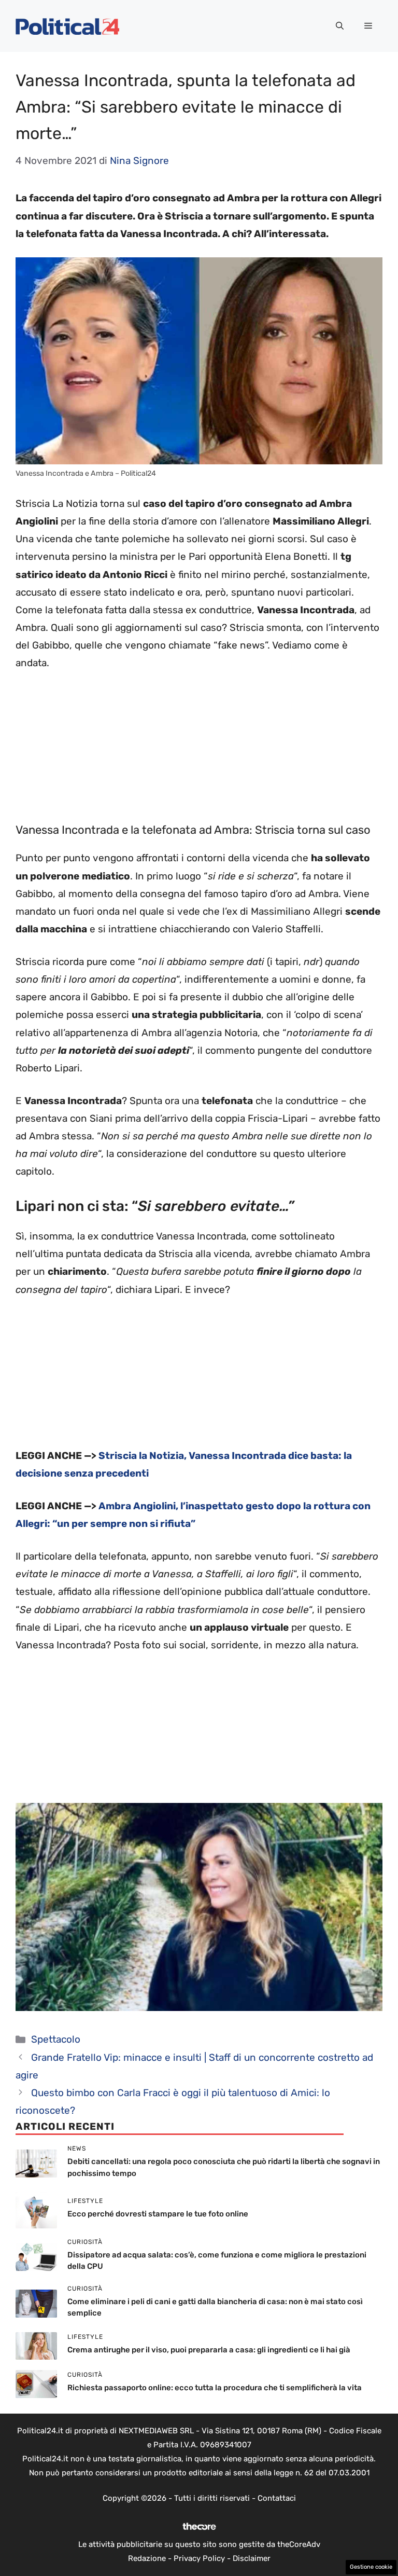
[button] (340, 26)
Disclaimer (252, 2558)
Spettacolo (56, 2039)
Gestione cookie (371, 2567)
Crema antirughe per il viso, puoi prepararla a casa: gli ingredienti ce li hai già (209, 2350)
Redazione (147, 2558)
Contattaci (277, 2498)
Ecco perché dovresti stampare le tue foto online (158, 2214)
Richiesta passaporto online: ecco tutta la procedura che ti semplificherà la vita (215, 2388)
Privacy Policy (199, 2558)
